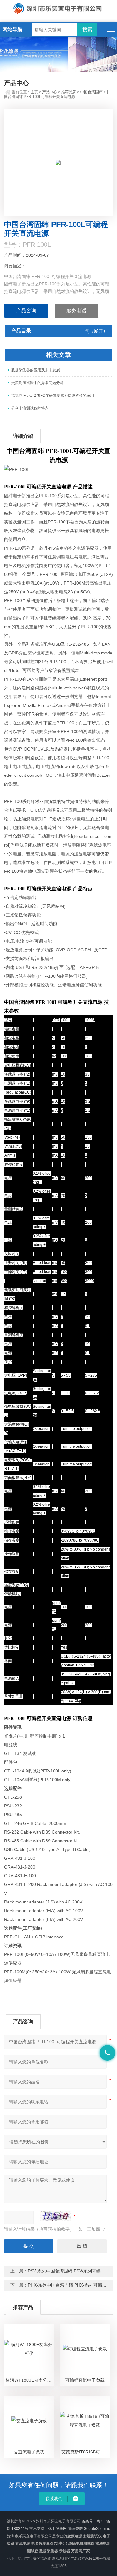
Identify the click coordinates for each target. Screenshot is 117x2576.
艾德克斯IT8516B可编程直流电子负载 (86, 2452)
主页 (34, 92)
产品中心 (50, 92)
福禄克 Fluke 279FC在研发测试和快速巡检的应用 (53, 396)
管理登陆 (75, 2529)
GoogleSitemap (97, 2529)
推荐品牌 (69, 92)
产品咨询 (26, 311)
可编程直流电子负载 (85, 2380)
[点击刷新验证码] (56, 2216)
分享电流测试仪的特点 (30, 408)
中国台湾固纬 (91, 92)
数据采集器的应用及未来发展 (36, 370)
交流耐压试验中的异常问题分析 (37, 383)
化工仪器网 (57, 2529)
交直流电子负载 (29, 2452)
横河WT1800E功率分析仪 (30, 2380)
